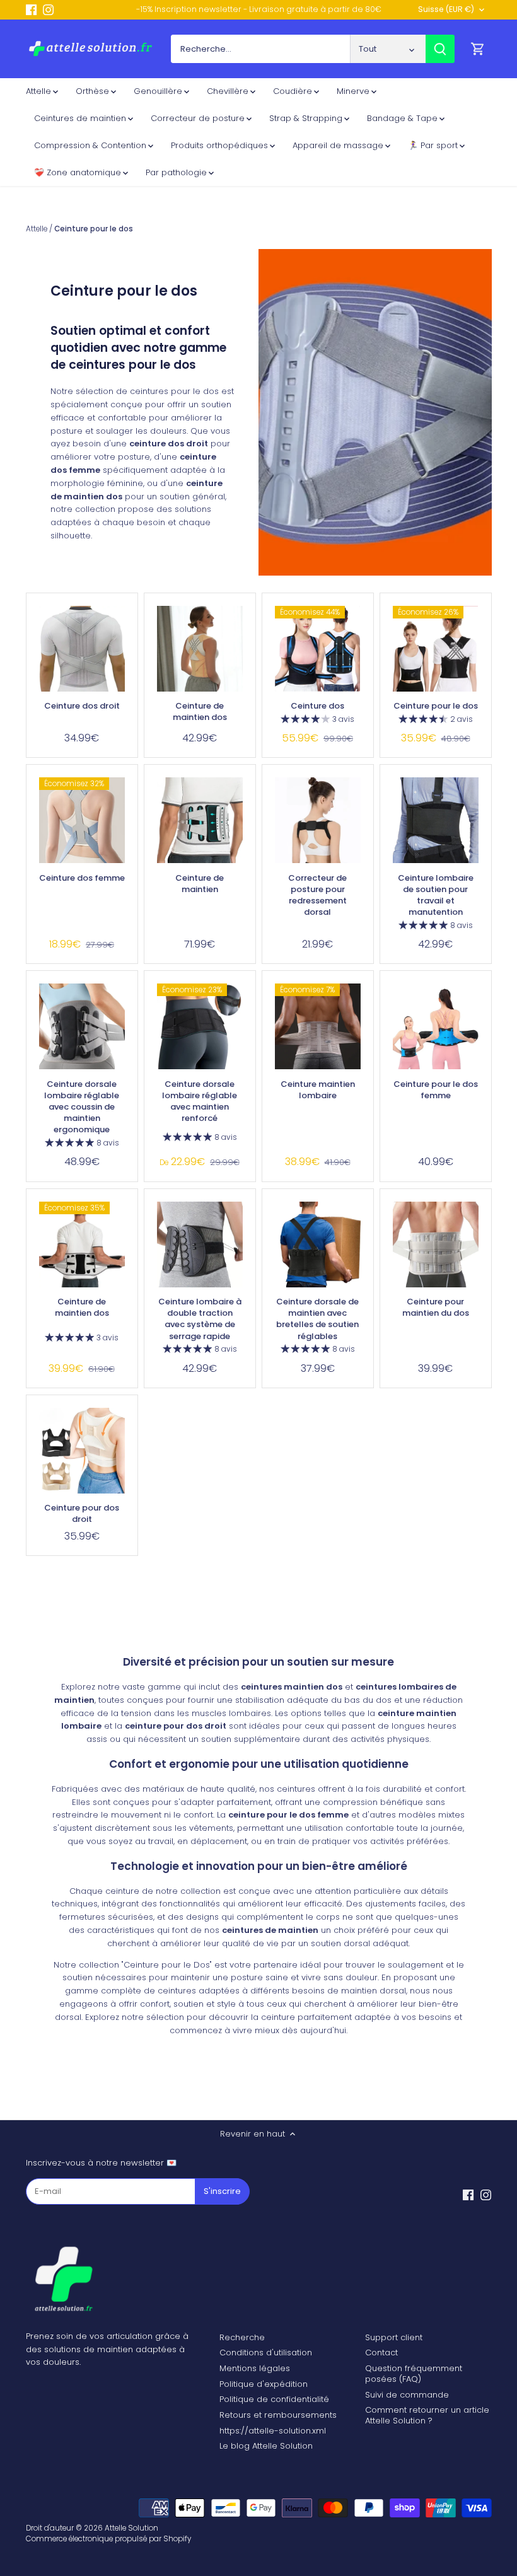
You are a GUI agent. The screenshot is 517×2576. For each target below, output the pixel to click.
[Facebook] (31, 9)
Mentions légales (255, 2368)
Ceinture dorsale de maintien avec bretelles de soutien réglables (317, 1319)
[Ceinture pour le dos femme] (436, 1026)
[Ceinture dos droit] (82, 649)
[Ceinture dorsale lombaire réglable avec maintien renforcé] (200, 1026)
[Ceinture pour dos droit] (82, 1451)
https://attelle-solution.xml (273, 2431)
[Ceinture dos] (318, 649)
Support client (394, 2337)
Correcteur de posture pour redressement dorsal (317, 895)
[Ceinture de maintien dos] (200, 649)
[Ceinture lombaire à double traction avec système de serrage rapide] (200, 1244)
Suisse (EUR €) (446, 10)
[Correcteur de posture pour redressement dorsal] (318, 820)
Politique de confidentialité (274, 2399)
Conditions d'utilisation (266, 2353)
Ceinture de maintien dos (200, 711)
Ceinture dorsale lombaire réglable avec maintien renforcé (200, 1101)
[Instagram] (48, 9)
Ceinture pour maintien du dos (436, 1307)
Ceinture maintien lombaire (318, 1090)
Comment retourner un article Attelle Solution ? (427, 2415)
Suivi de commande (407, 2395)
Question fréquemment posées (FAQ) (414, 2374)
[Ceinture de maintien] (200, 820)
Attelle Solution (131, 2528)
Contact (381, 2353)
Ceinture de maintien (200, 884)
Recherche (242, 2337)
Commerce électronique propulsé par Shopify (108, 2539)
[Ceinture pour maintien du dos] (436, 1244)
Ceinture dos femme (82, 878)
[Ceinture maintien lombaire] (318, 1026)
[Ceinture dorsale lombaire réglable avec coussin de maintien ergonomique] (82, 1026)
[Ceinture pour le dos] (436, 649)
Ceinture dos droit (82, 706)
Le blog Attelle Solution (266, 2446)
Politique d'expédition (264, 2384)
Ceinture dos (317, 706)
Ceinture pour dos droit (82, 1513)
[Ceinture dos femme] (82, 820)
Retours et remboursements (278, 2415)
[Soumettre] (440, 49)
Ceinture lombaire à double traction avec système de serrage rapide (200, 1319)
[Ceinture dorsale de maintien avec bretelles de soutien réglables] (318, 1244)
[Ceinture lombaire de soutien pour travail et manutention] (436, 820)
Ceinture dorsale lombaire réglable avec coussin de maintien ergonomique (82, 1107)
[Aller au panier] (478, 49)
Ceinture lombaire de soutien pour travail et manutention (436, 895)
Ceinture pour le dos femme (436, 1090)
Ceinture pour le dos (436, 706)
